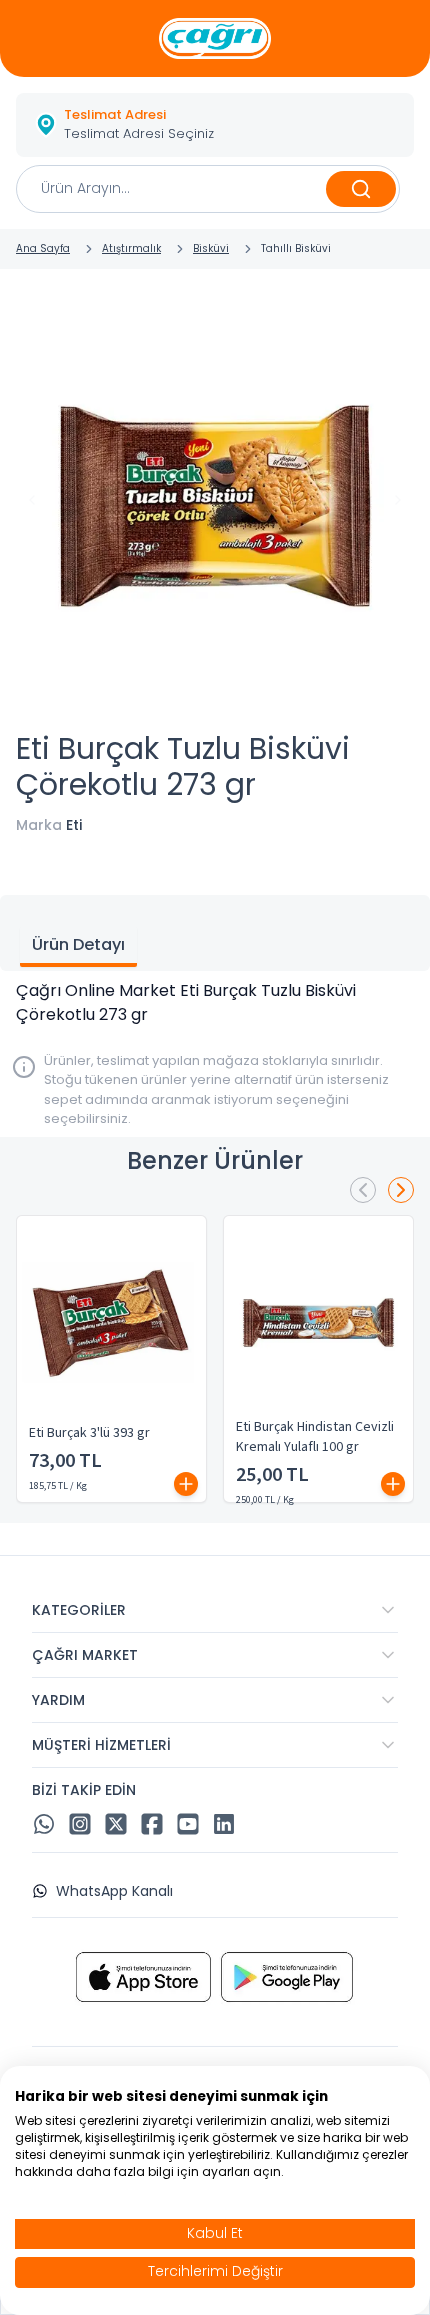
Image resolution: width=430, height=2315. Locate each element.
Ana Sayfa (43, 248)
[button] (215, 125)
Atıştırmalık (131, 248)
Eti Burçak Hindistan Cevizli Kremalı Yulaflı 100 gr (315, 1437)
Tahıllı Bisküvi (296, 248)
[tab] (78, 947)
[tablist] (215, 933)
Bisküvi (211, 248)
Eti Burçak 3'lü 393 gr (89, 1433)
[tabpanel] (215, 1003)
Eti (74, 825)
